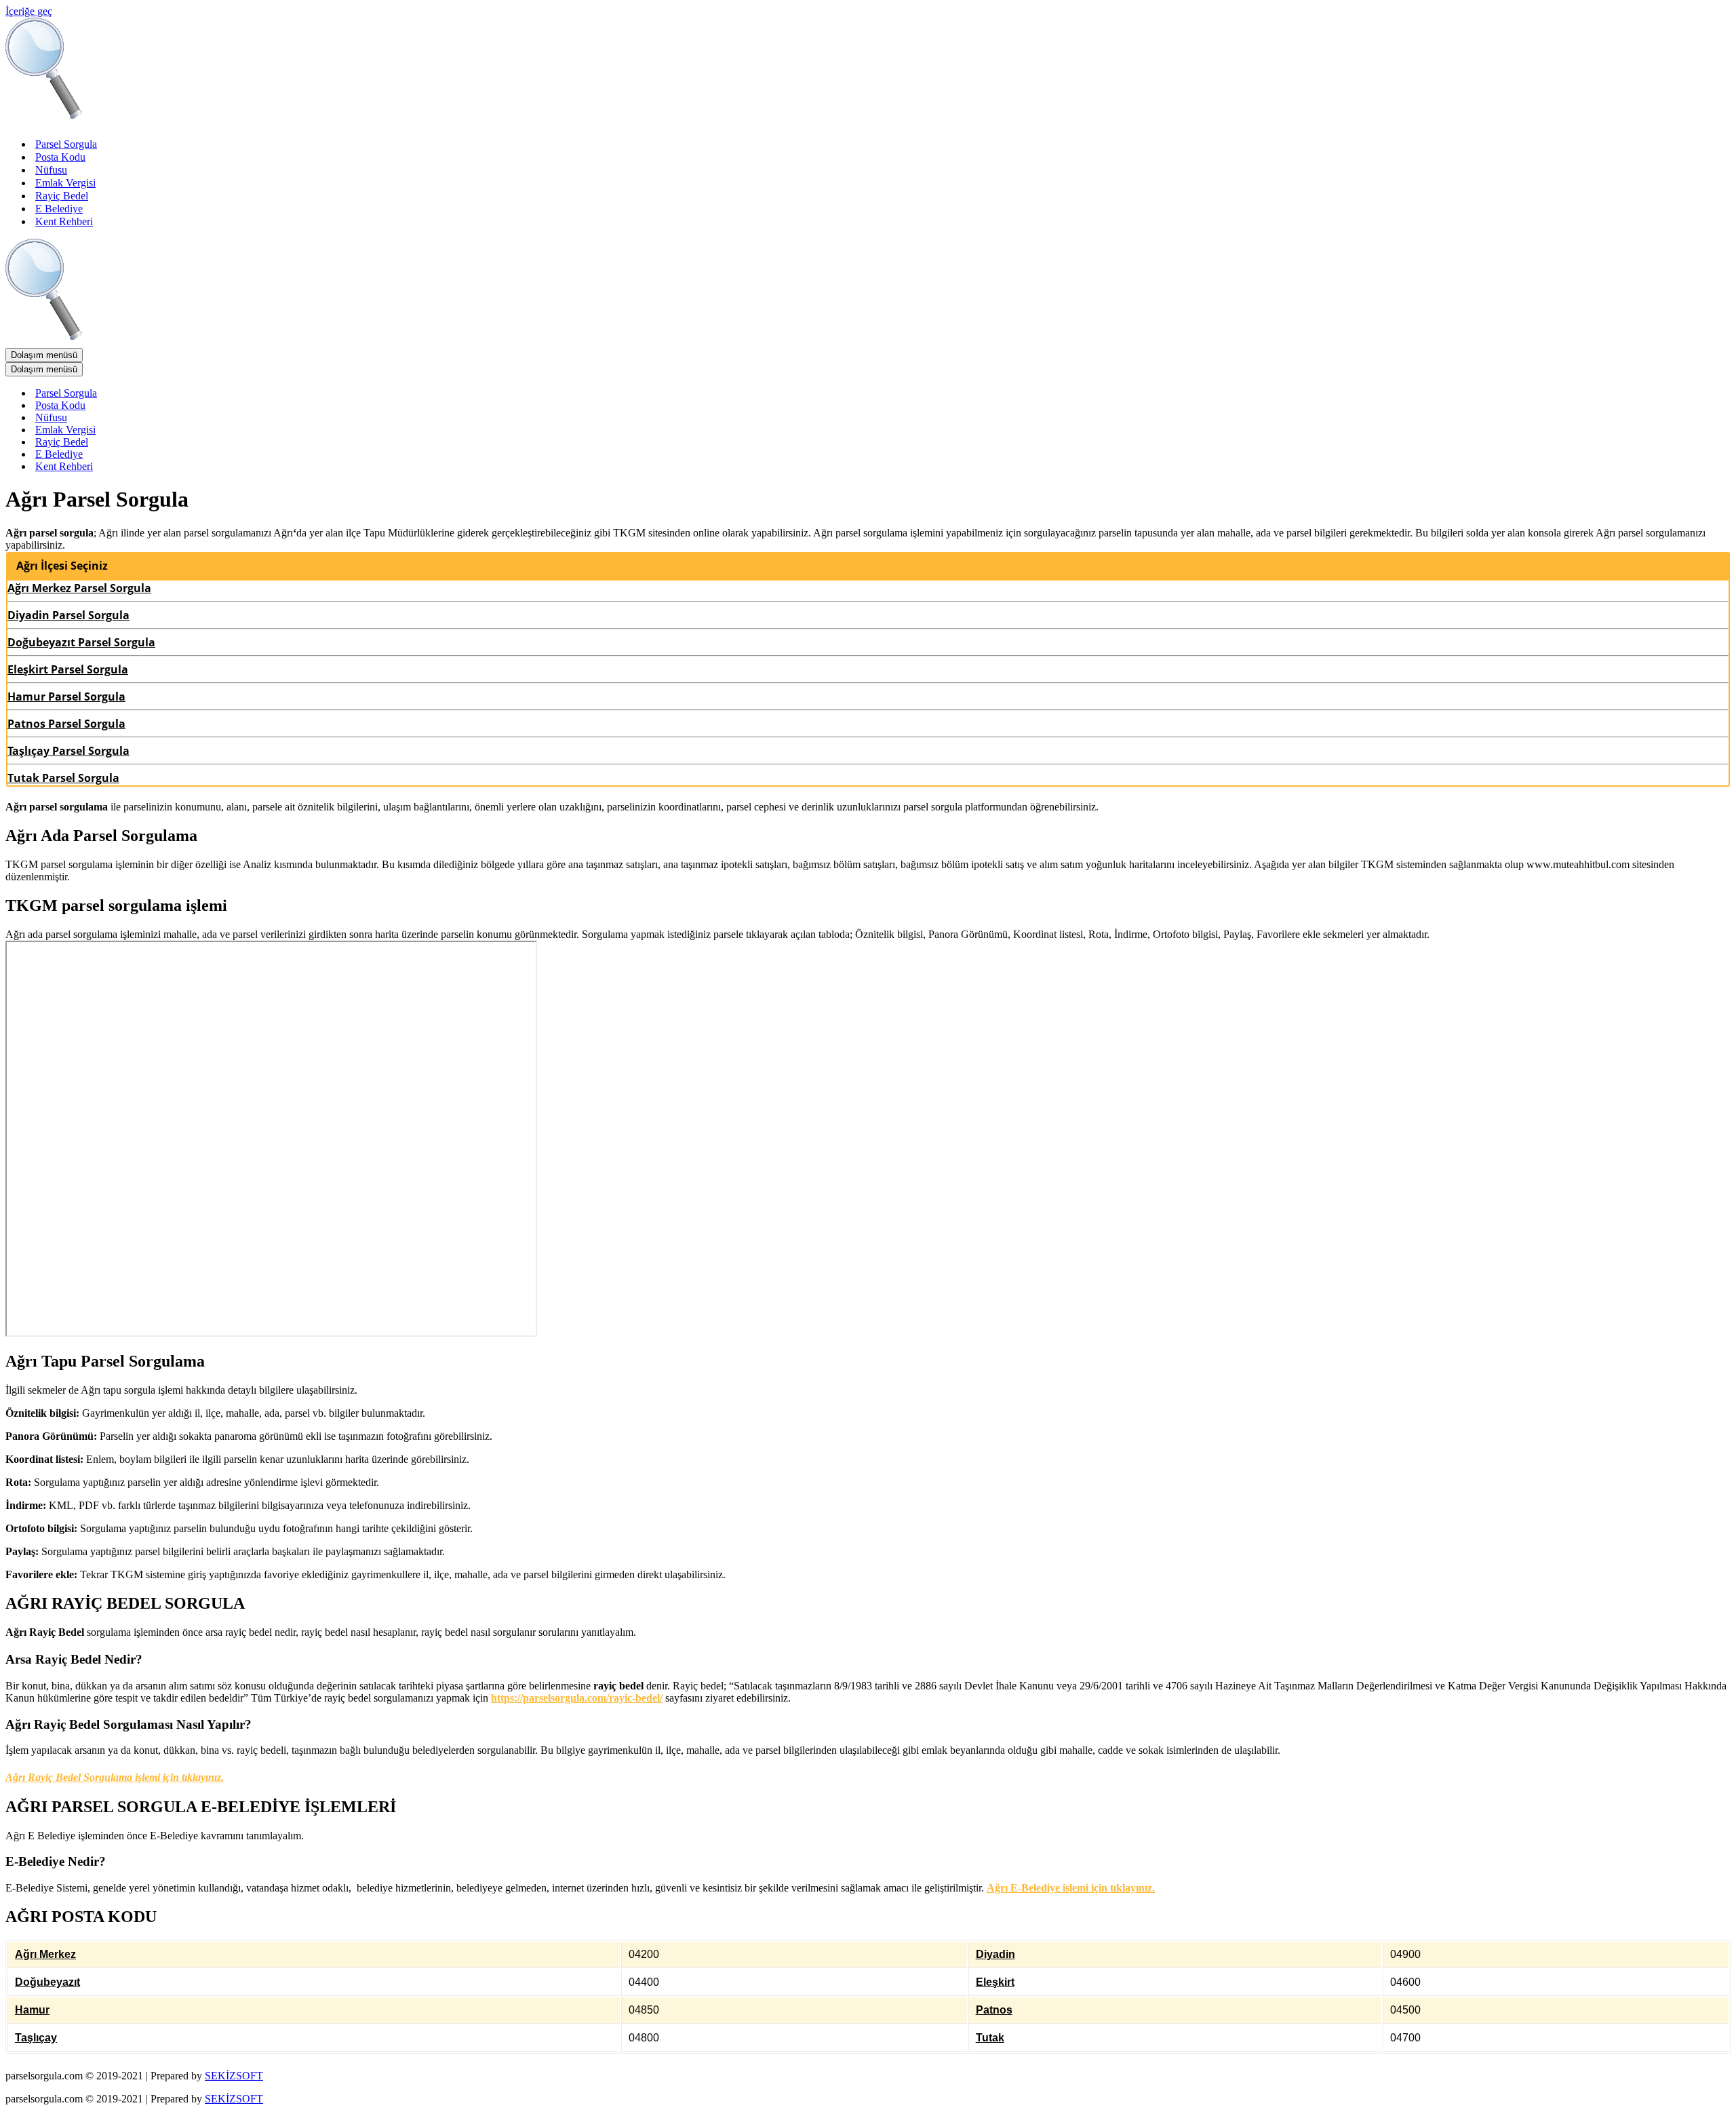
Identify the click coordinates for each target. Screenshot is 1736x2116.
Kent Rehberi (64, 221)
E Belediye (59, 209)
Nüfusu (51, 170)
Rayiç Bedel (62, 196)
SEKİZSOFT (234, 2076)
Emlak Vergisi (65, 183)
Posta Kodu (60, 157)
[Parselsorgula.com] (277, 120)
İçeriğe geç (29, 11)
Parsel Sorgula (66, 144)
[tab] (868, 566)
